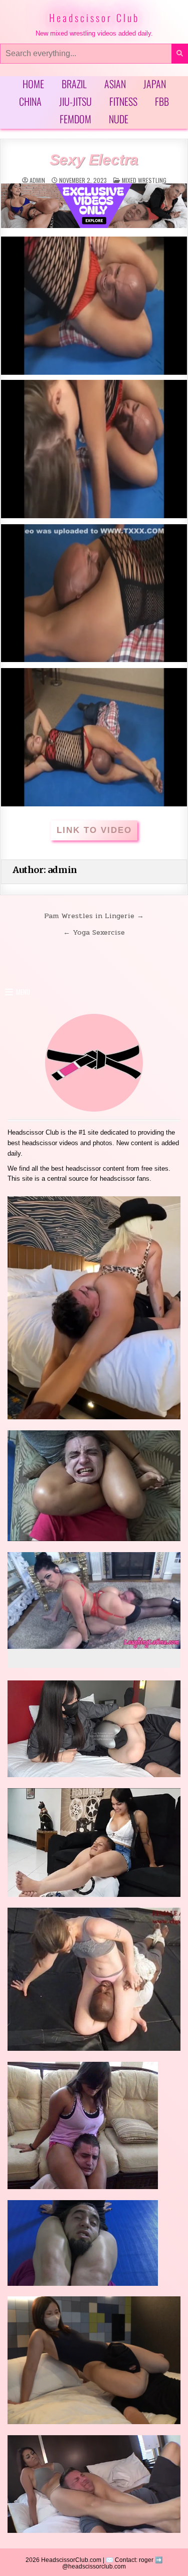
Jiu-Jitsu (75, 101)
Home (33, 84)
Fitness (123, 101)
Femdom (75, 119)
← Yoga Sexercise (94, 932)
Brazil (74, 84)
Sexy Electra (94, 160)
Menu (23, 992)
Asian (115, 84)
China (30, 101)
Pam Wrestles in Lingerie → (94, 916)
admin (37, 180)
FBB (162, 101)
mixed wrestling (144, 180)
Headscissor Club (94, 18)
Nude (119, 119)
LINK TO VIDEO (94, 830)
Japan (155, 84)
